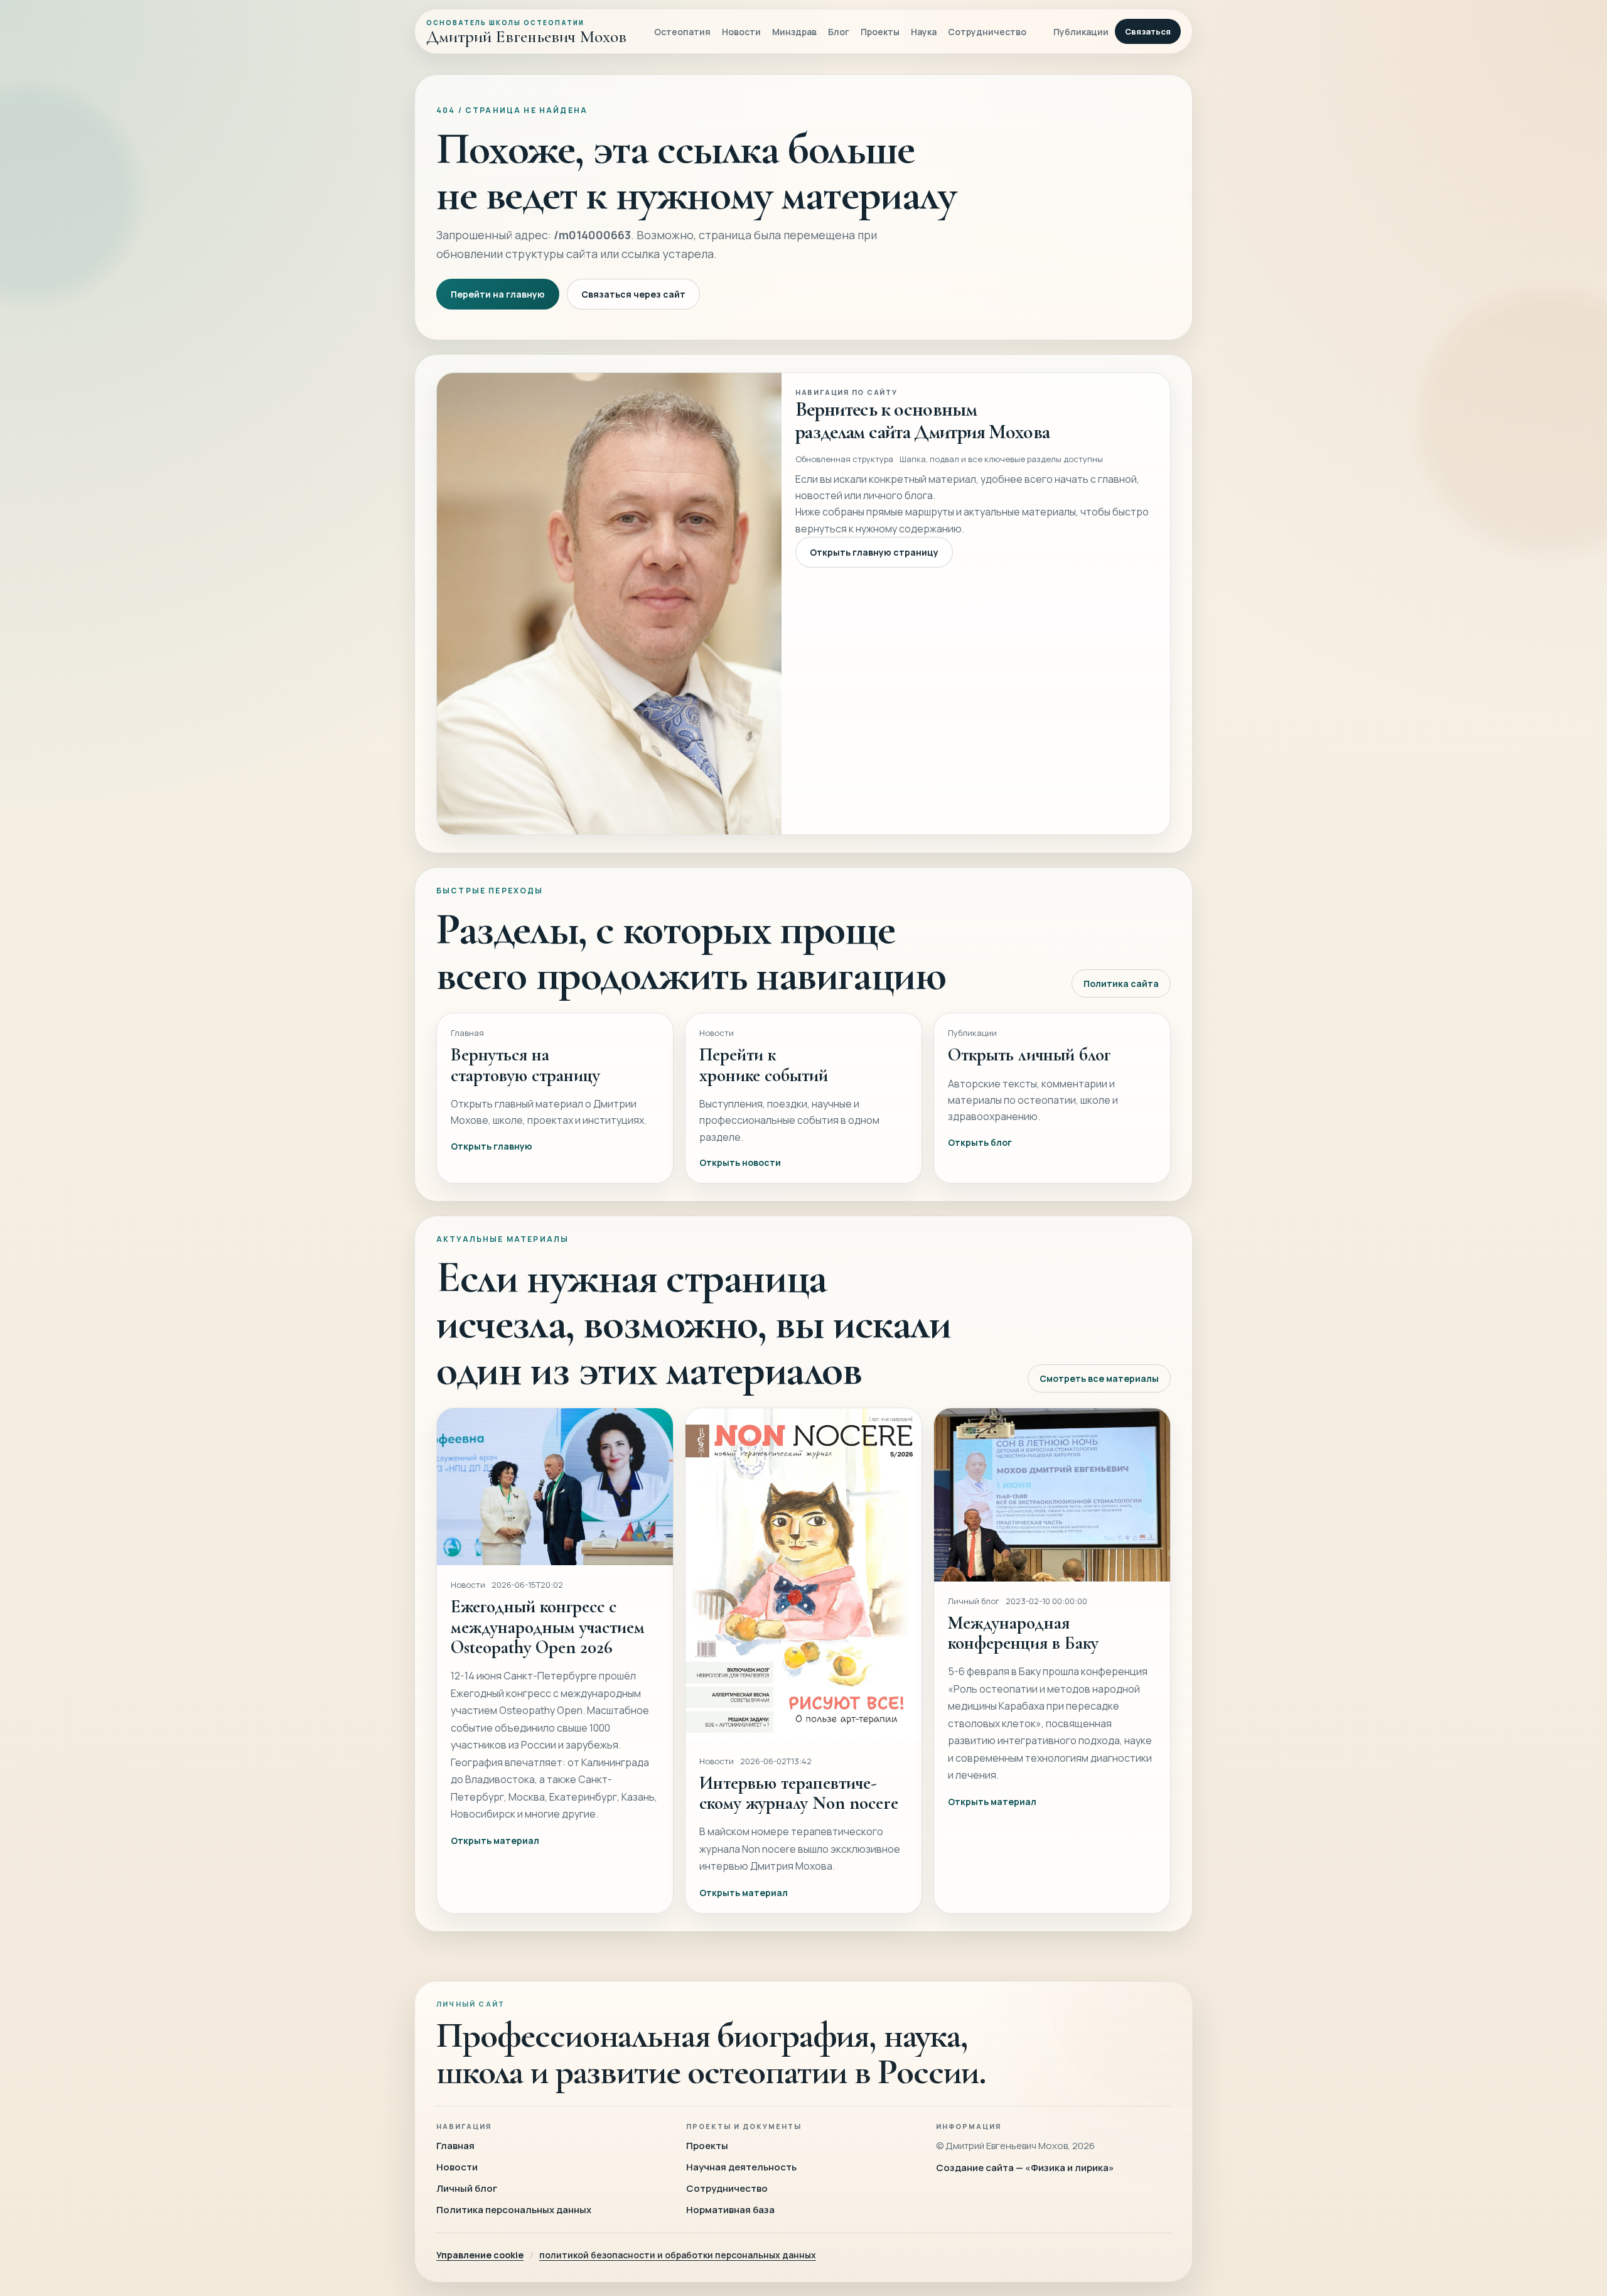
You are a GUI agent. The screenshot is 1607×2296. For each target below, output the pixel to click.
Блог (839, 32)
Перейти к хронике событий (764, 1064)
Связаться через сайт (633, 294)
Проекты (880, 32)
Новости (741, 32)
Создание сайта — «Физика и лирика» (1025, 2168)
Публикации (1081, 32)
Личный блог (467, 2188)
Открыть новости (740, 1162)
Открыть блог (980, 1142)
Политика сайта (1121, 984)
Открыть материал (495, 1841)
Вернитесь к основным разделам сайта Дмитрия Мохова (922, 420)
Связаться (1148, 31)
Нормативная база (730, 2210)
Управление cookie (480, 2255)
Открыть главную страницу (874, 552)
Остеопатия (682, 32)
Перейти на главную (498, 294)
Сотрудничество (987, 32)
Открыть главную (492, 1146)
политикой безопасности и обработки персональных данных (678, 2255)
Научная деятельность (741, 2167)
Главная (455, 2146)
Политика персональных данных (514, 2210)
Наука (924, 32)
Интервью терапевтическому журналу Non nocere (799, 1793)
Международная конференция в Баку (1023, 1633)
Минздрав (794, 32)
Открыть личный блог (1029, 1054)
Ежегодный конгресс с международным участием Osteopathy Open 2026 (548, 1627)
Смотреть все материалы (1099, 1378)
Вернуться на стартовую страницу (525, 1064)
